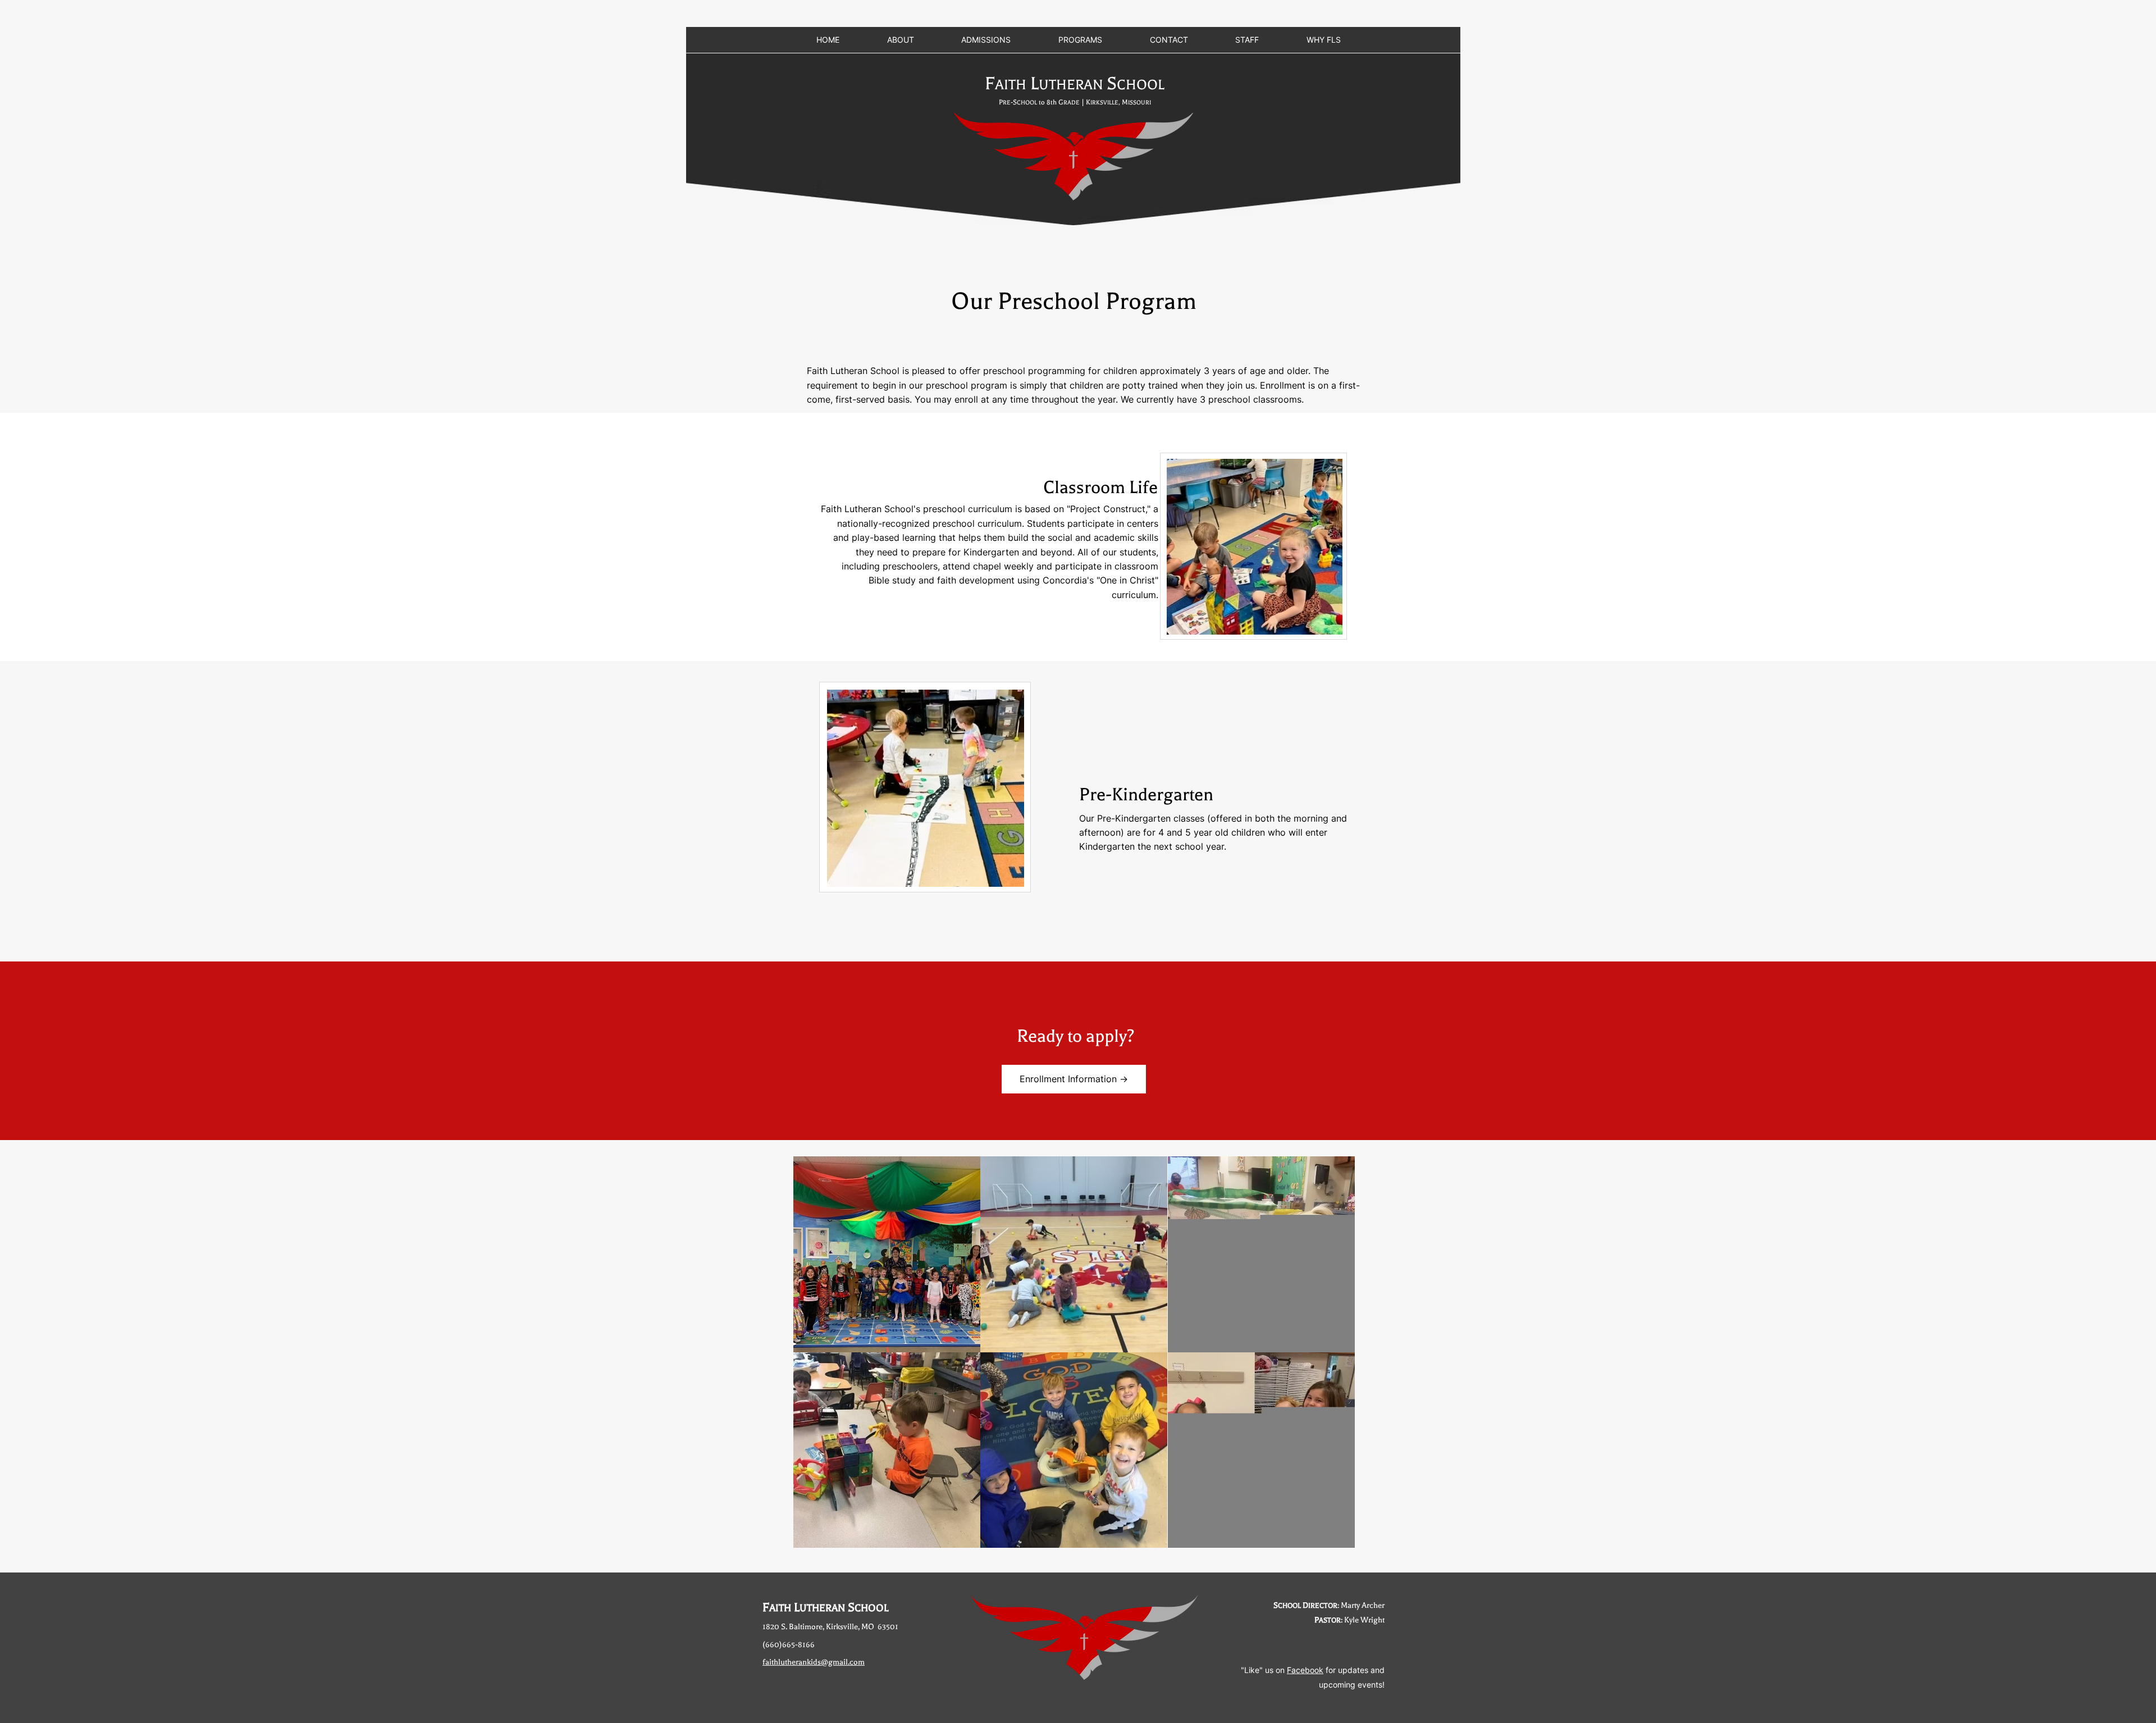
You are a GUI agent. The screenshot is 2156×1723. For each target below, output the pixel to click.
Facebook (1305, 1670)
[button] (887, 1254)
